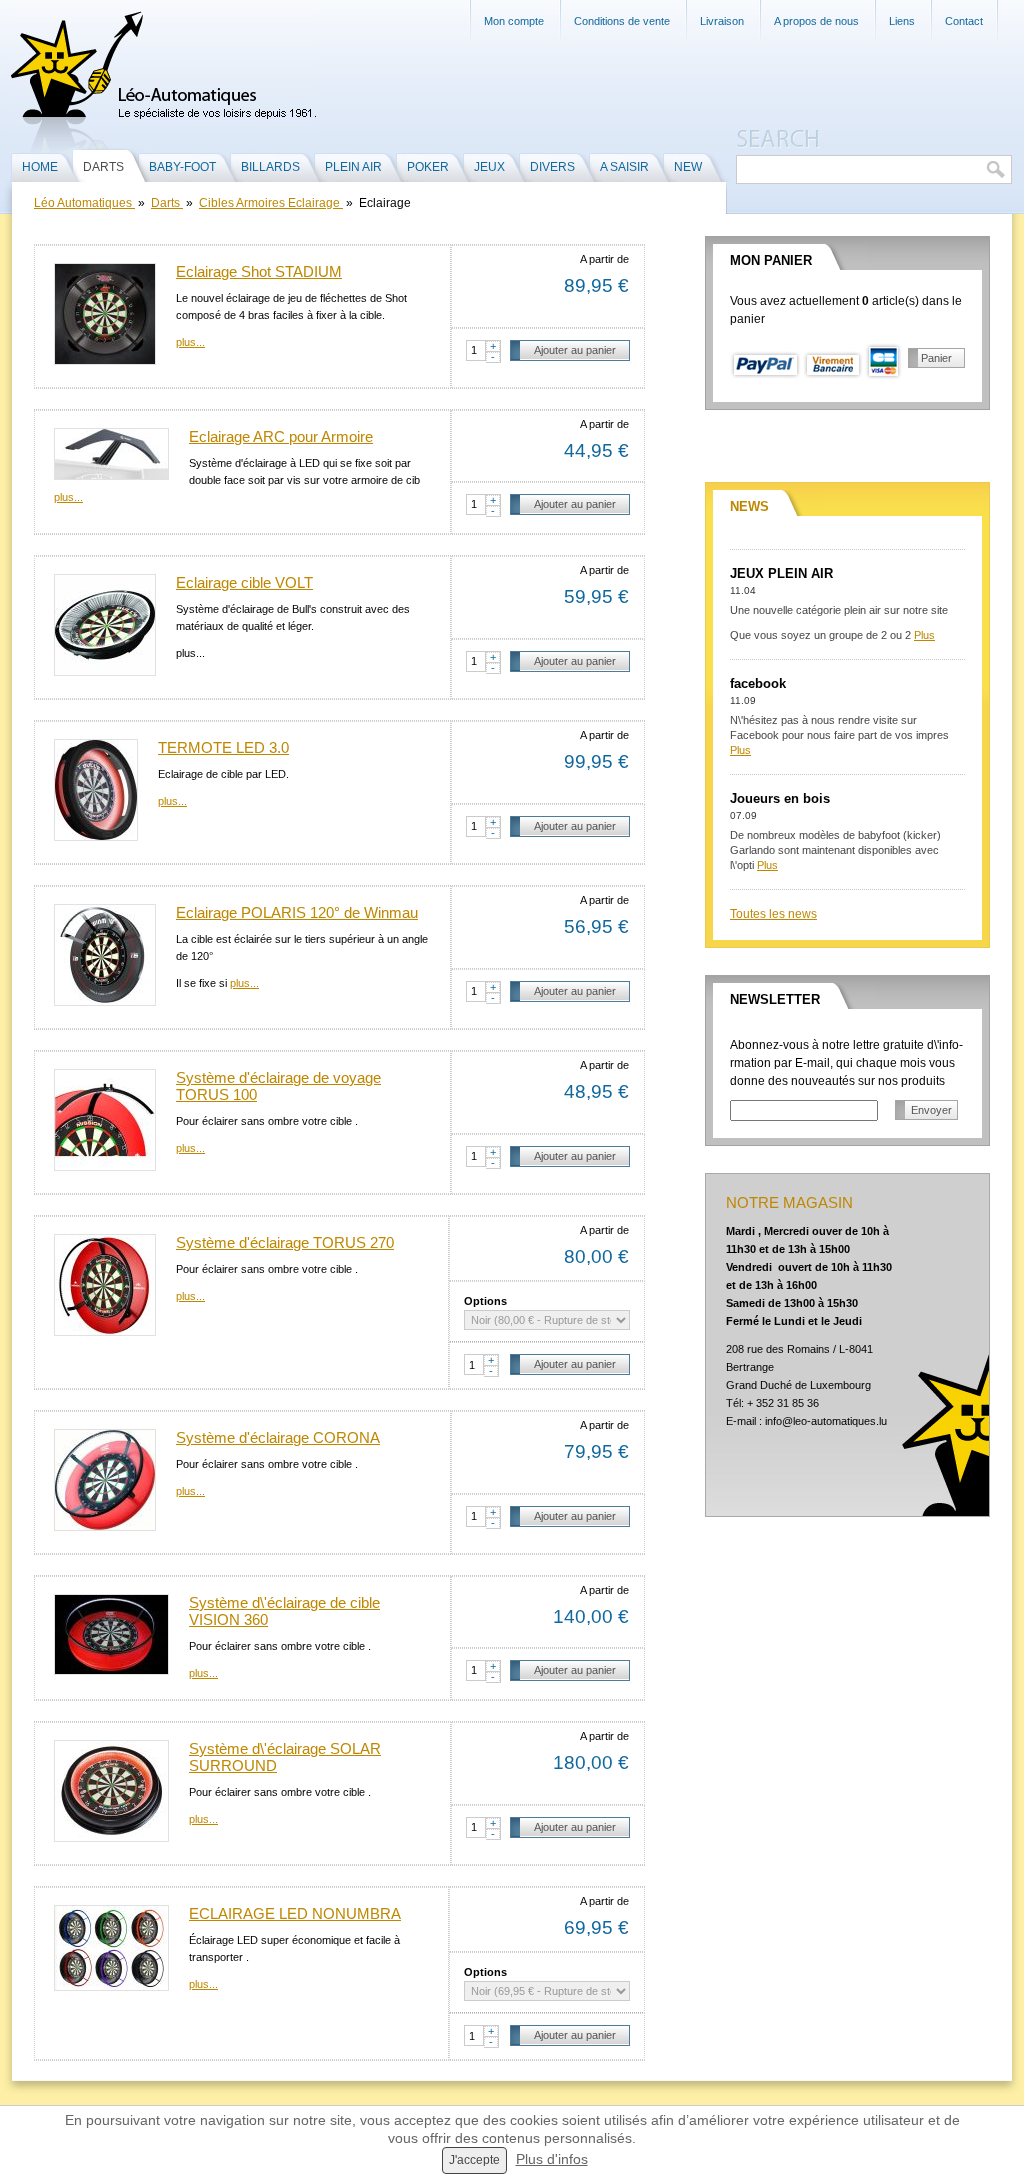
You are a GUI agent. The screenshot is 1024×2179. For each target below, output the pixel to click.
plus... (190, 342)
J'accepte (474, 2160)
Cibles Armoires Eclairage (271, 203)
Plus (924, 635)
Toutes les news (773, 914)
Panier (936, 358)
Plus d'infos (552, 2159)
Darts (167, 203)
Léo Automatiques (84, 203)
